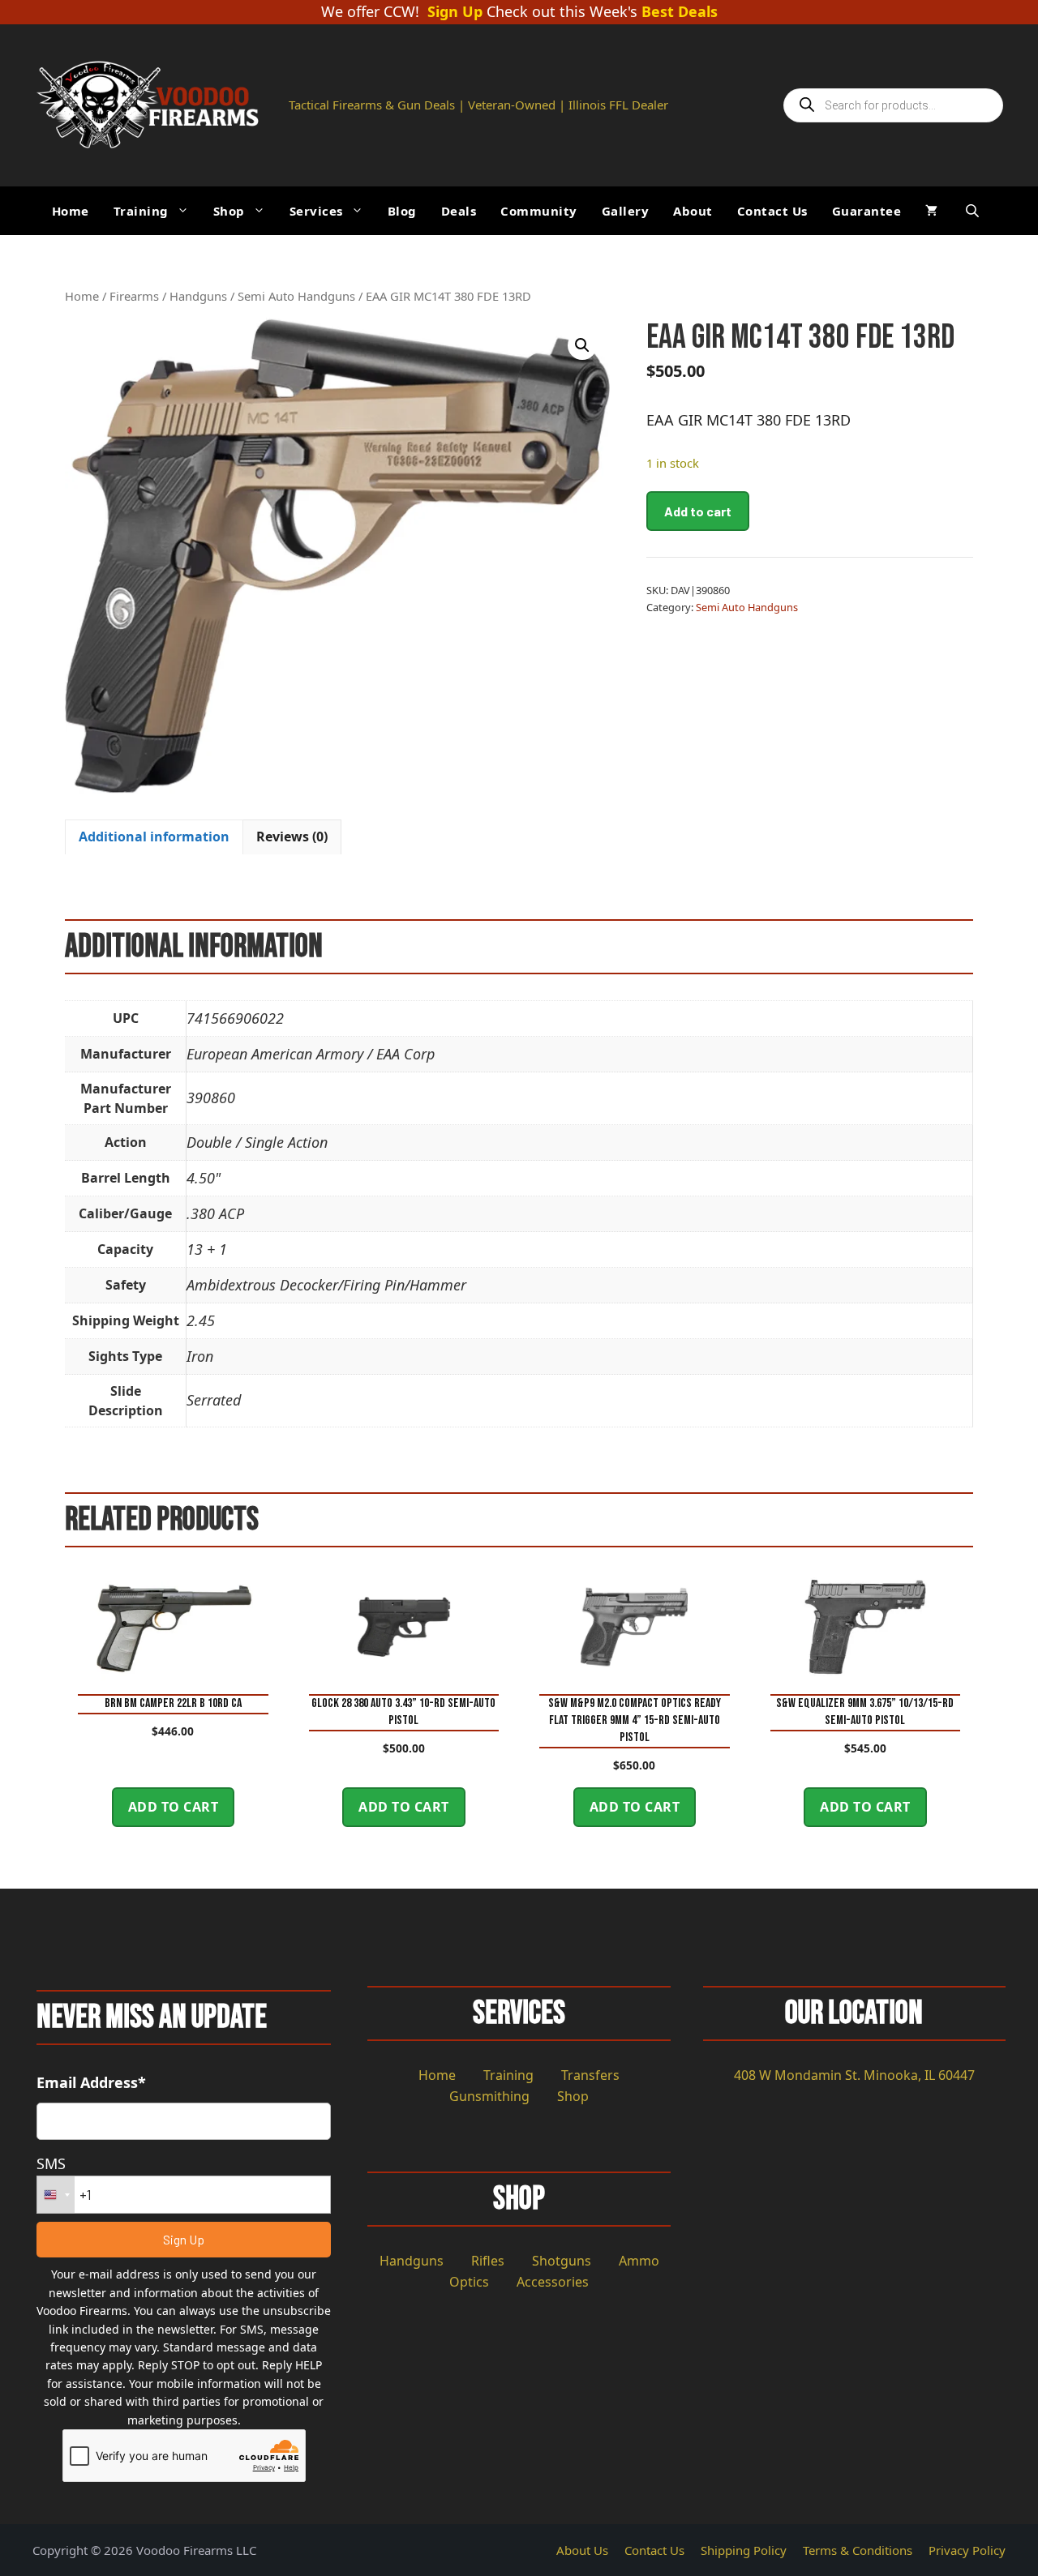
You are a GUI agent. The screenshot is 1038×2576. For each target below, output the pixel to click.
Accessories (553, 2282)
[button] (582, 345)
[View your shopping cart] (931, 211)
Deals (459, 211)
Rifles (488, 2261)
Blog (402, 211)
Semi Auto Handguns (296, 296)
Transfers (590, 2075)
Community (539, 211)
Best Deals (680, 12)
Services (316, 211)
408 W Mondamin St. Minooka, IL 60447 (854, 2075)
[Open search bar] (974, 210)
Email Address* (91, 2082)
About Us (582, 2550)
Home (71, 211)
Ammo (639, 2261)
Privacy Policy (967, 2550)
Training (141, 211)
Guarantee (867, 211)
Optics (469, 2282)
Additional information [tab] (154, 837)
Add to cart (698, 511)
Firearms (134, 296)
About (693, 211)
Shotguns (562, 2261)
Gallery (626, 211)
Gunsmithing (489, 2096)
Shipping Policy (744, 2550)
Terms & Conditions (858, 2550)
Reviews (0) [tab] (292, 837)
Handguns (198, 296)
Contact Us (772, 211)
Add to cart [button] (174, 1807)
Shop (229, 211)
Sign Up (455, 12)
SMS (51, 2163)
